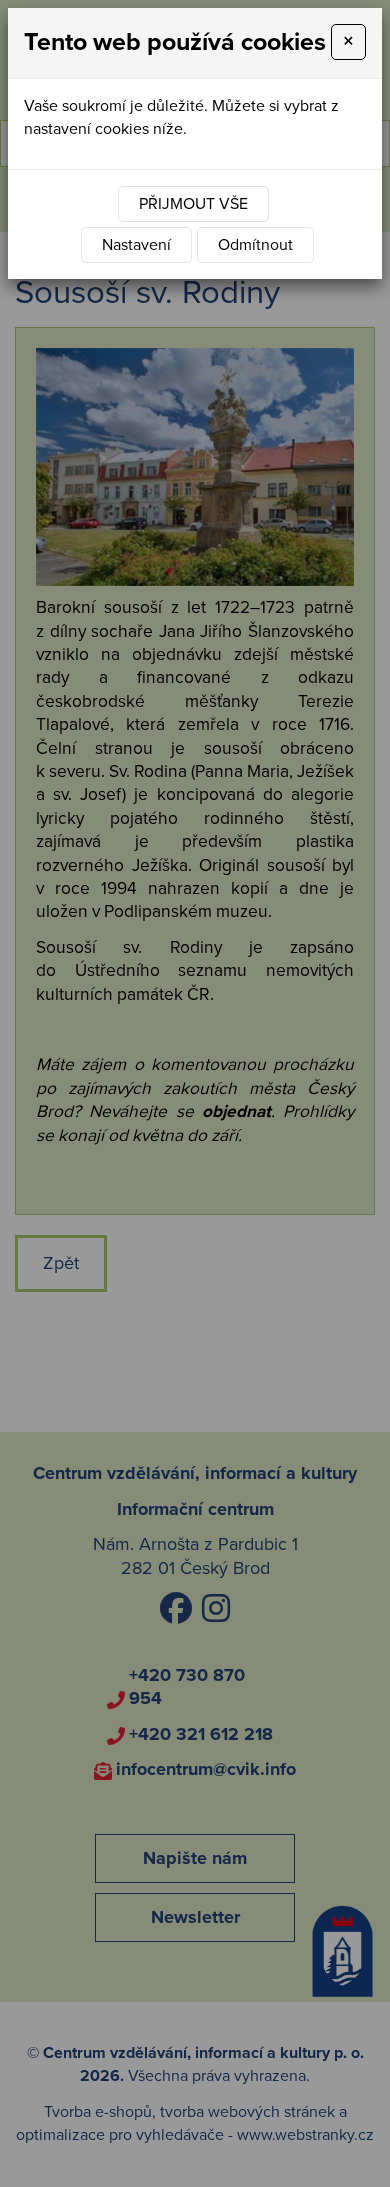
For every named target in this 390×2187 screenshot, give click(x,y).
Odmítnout (255, 245)
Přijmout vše (193, 204)
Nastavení (136, 245)
